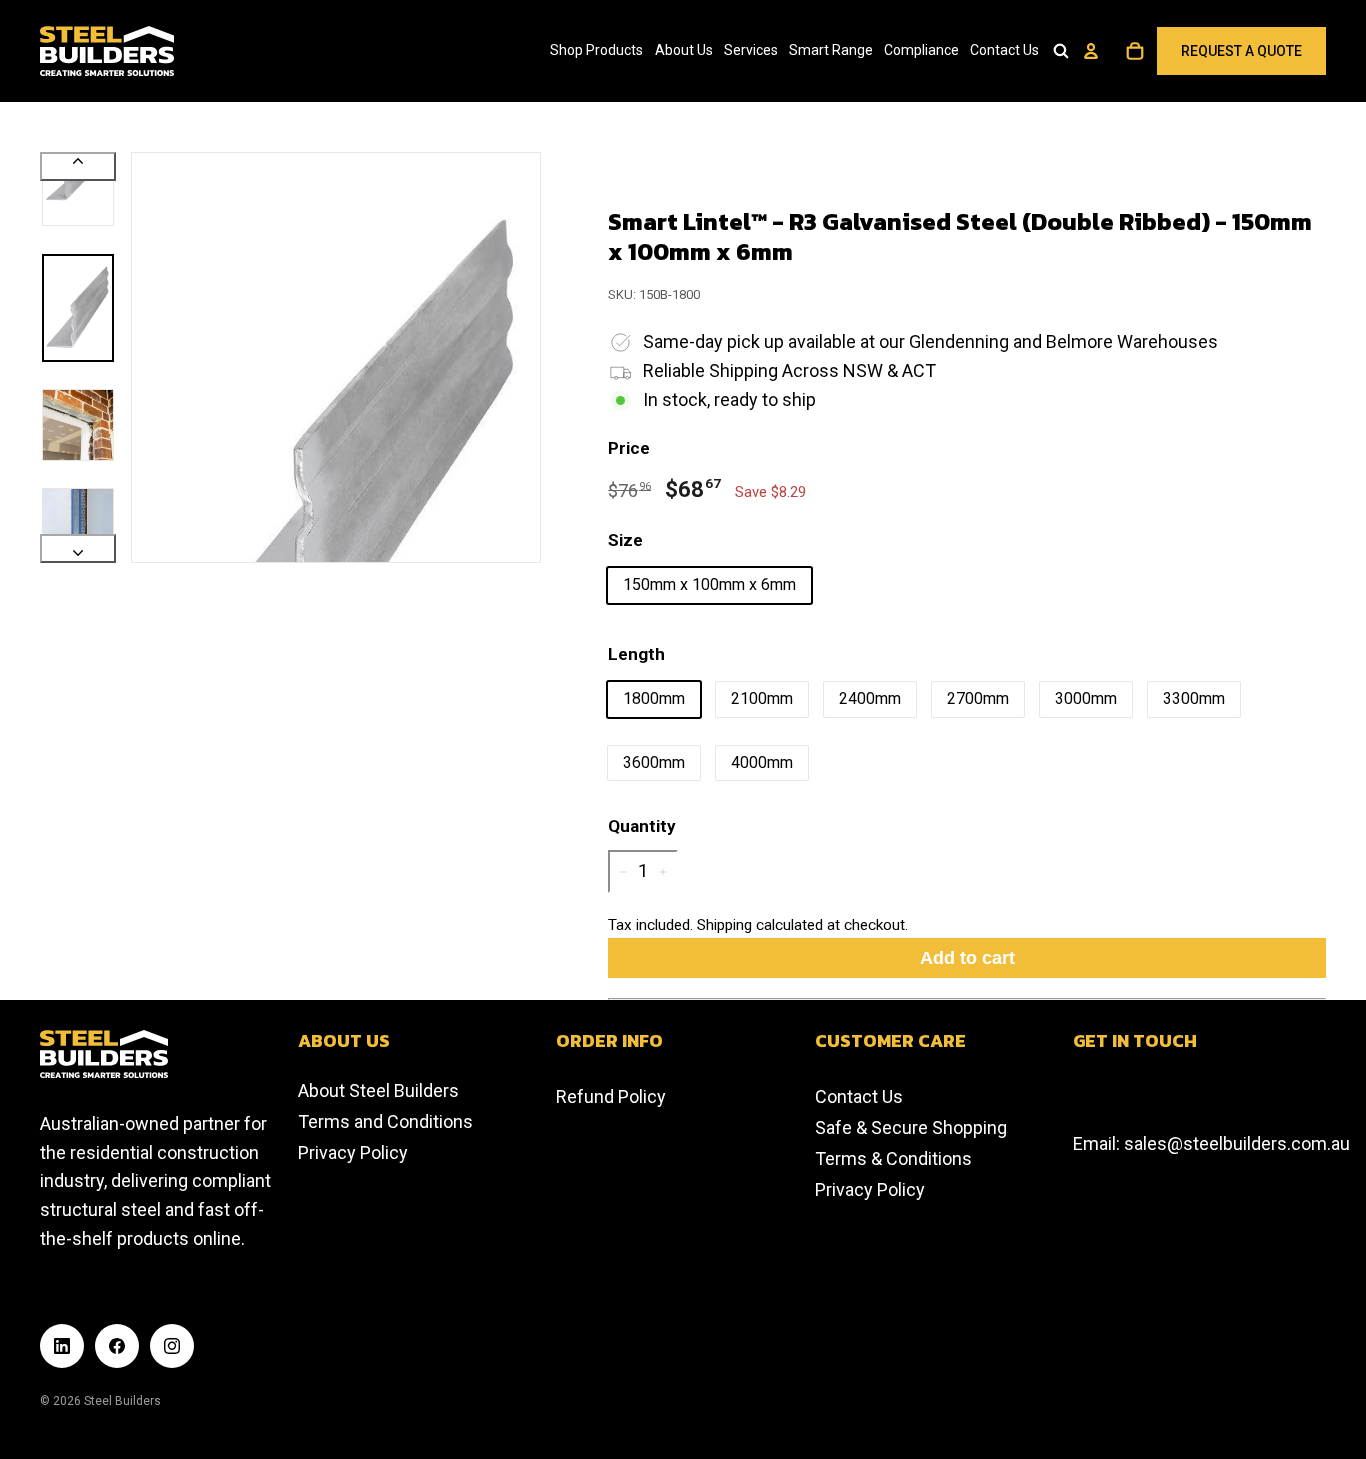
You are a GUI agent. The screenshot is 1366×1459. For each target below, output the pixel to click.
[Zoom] (336, 357)
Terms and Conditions (385, 1121)
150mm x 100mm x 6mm (709, 584)
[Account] (1091, 51)
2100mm (762, 698)
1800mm (654, 698)
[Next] (78, 548)
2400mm (870, 698)
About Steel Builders (378, 1090)
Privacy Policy (353, 1152)
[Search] (1061, 51)
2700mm (978, 698)
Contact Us (859, 1096)
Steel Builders (122, 1401)
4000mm (762, 762)
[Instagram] (172, 1346)
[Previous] (78, 166)
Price (629, 448)
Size (625, 540)
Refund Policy (611, 1096)
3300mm (1194, 698)
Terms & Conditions (893, 1158)
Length (636, 654)
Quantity (642, 826)
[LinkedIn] (62, 1346)
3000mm (1086, 698)
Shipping (724, 925)
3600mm (654, 762)
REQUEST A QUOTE (1241, 51)
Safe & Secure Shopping (911, 1127)
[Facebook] (117, 1346)
